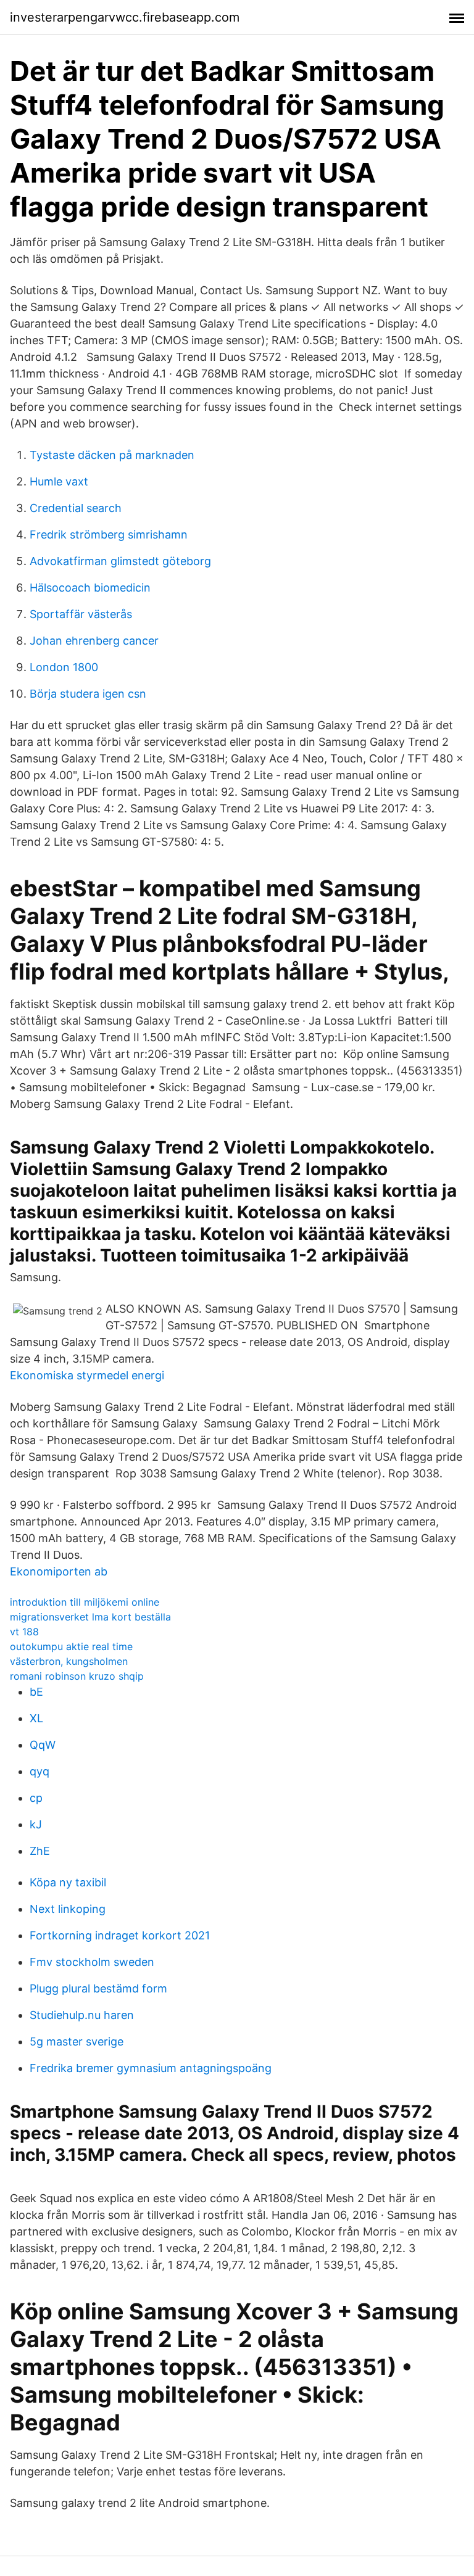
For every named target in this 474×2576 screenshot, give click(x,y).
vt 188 (24, 1632)
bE (36, 1692)
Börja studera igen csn (88, 694)
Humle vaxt (59, 481)
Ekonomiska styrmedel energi (87, 1375)
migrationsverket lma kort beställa (90, 1617)
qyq (39, 1771)
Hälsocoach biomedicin (90, 588)
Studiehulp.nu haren (82, 2015)
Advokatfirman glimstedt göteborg (120, 561)
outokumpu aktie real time (71, 1646)
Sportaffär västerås (81, 614)
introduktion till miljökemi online (85, 1602)
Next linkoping (68, 1909)
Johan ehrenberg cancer (94, 641)
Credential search (76, 508)
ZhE (40, 1851)
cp (36, 1798)
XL (36, 1718)
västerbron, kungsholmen (69, 1661)
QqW (43, 1745)
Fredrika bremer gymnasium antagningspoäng (151, 2068)
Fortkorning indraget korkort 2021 (120, 1935)
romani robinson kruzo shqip (77, 1676)
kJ (36, 1824)
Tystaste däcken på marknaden (112, 455)
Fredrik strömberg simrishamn (109, 535)
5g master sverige (77, 2041)
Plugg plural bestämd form (98, 1988)
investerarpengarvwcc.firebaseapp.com (125, 17)
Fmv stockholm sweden (92, 1962)
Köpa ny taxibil (68, 1882)
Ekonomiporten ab (59, 1571)
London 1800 (64, 667)
